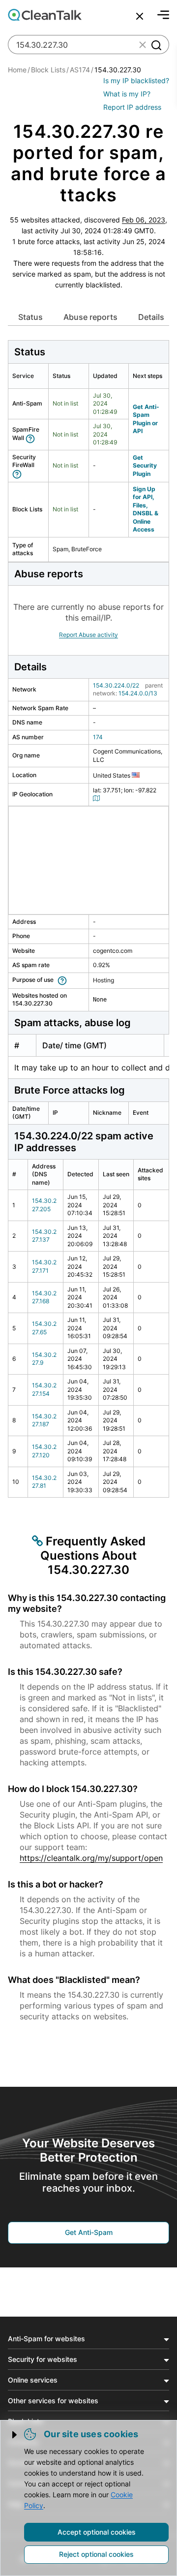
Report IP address (132, 107)
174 (98, 737)
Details (151, 317)
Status (30, 317)
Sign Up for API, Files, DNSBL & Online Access (146, 509)
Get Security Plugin (145, 466)
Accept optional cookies (97, 2532)
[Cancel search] (140, 16)
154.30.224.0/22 (116, 685)
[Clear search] (143, 45)
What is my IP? (127, 94)
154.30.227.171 (44, 1266)
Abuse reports (90, 317)
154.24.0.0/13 (138, 693)
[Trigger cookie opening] (15, 2435)
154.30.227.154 (44, 1389)
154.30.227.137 (44, 1236)
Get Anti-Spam (89, 2232)
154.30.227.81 (44, 1482)
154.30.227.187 (44, 1420)
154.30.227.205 (44, 1205)
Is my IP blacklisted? (136, 80)
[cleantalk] (45, 15)
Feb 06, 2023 (144, 220)
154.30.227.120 (44, 1451)
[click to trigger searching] (156, 45)
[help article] (32, 438)
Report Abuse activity (88, 635)
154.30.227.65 (44, 1328)
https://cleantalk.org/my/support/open (91, 1858)
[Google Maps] (98, 798)
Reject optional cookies (96, 2554)
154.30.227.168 (44, 1297)
